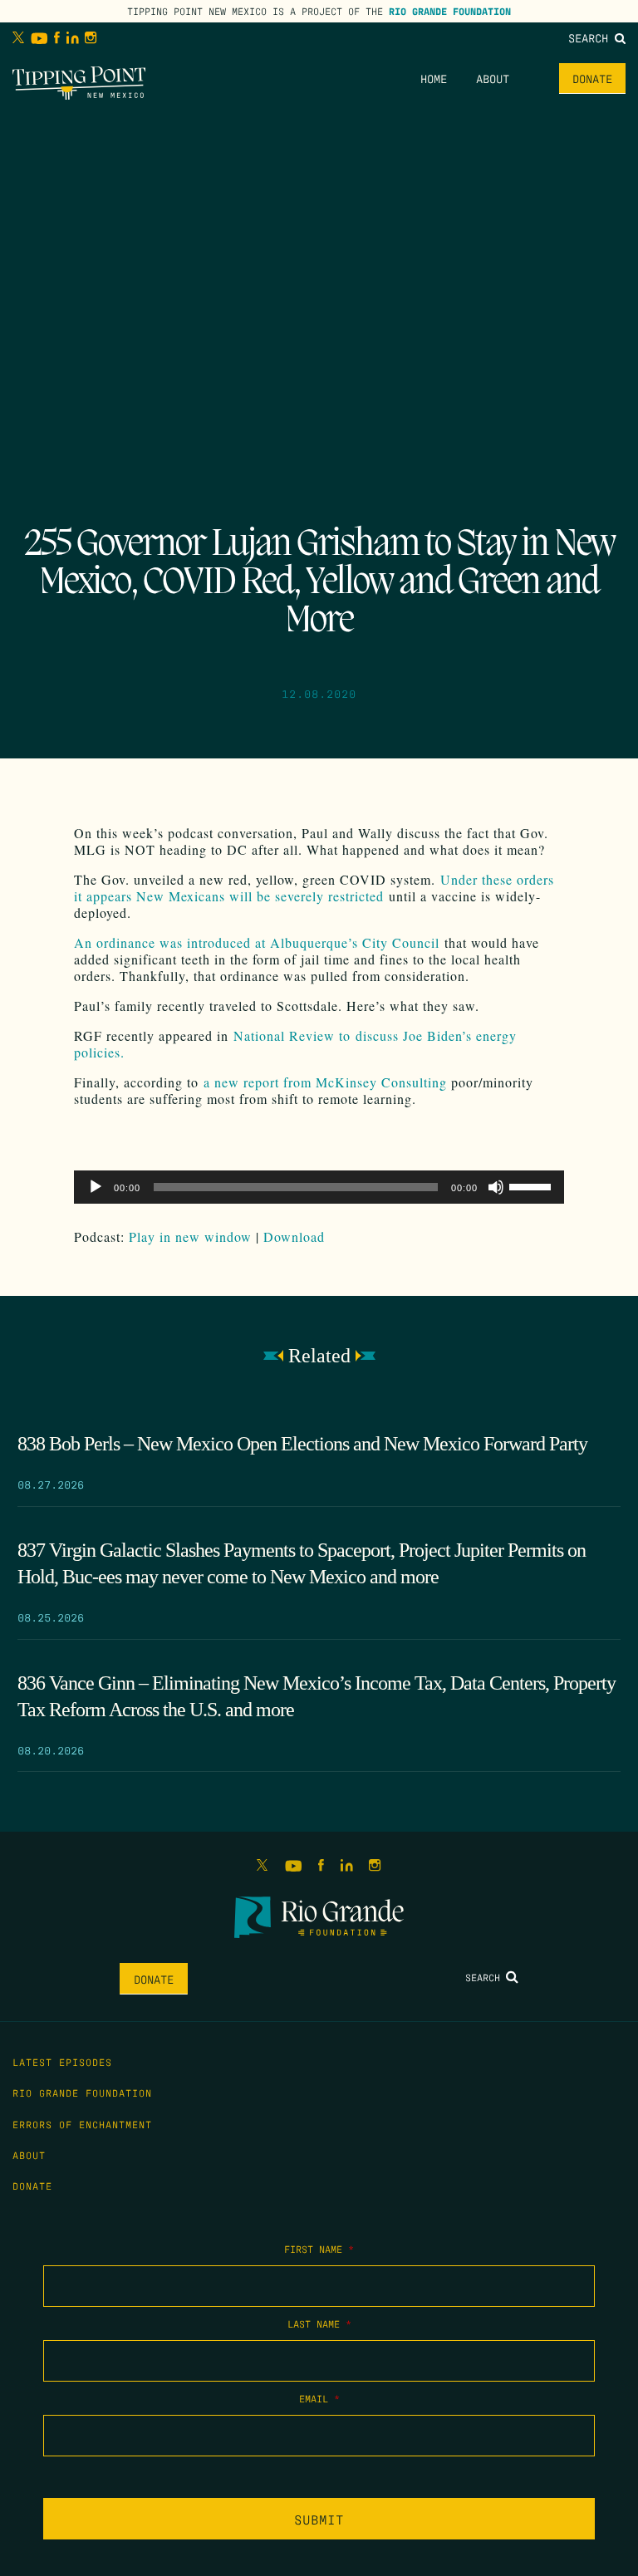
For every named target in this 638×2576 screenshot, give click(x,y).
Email (319, 2398)
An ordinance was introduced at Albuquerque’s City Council (257, 942)
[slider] (532, 1185)
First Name (319, 2249)
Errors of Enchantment (82, 2124)
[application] (319, 1187)
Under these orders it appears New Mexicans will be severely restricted (314, 888)
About (493, 78)
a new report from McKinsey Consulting (325, 1082)
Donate (592, 78)
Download (294, 1236)
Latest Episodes (62, 2062)
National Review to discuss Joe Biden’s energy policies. (295, 1044)
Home (434, 78)
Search (591, 37)
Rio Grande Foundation (450, 11)
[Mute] (496, 1187)
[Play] (96, 1187)
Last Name (319, 2323)
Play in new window (190, 1236)
